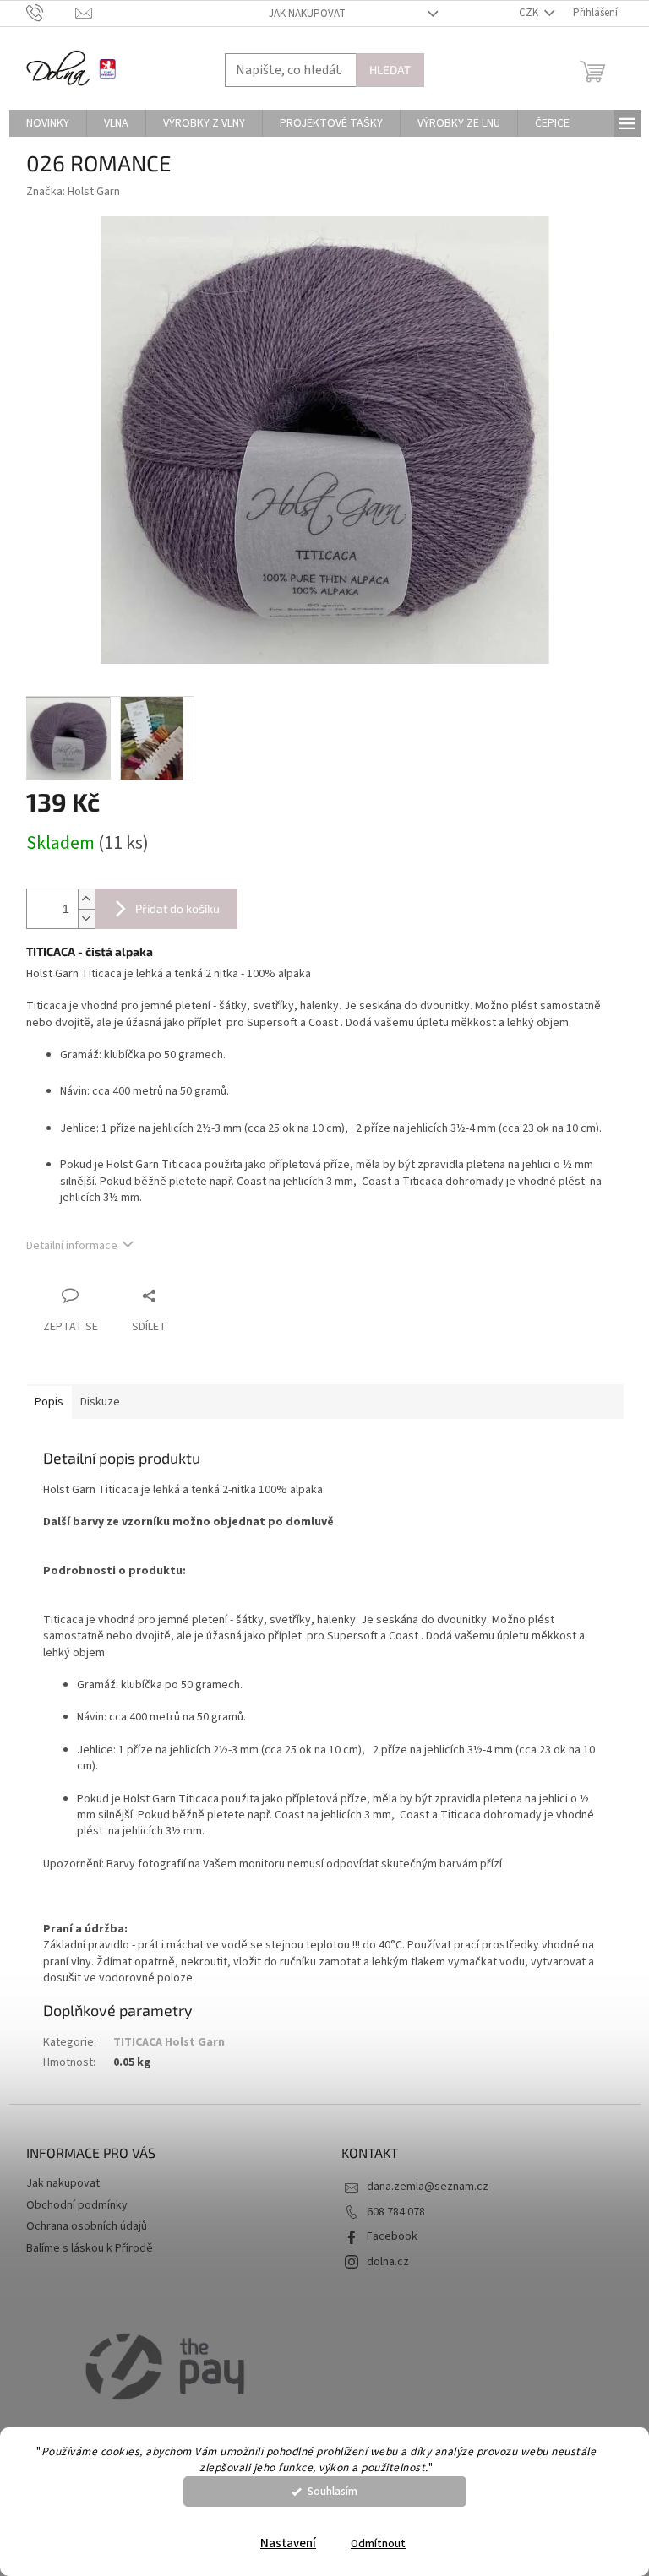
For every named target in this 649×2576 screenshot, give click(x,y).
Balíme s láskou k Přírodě (90, 2248)
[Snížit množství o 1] (86, 918)
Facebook (392, 2236)
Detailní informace (72, 1246)
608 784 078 (396, 2212)
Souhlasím (333, 2491)
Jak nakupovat (307, 14)
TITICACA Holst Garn (169, 2042)
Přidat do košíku (177, 908)
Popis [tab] (49, 1402)
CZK (530, 13)
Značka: (73, 192)
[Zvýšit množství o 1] (86, 899)
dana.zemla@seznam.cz (428, 2187)
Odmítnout (378, 2543)
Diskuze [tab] (100, 1402)
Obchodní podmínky (77, 2205)
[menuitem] (48, 123)
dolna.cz (388, 2262)
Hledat (390, 70)
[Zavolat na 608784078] (51, 13)
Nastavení (288, 2543)
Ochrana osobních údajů (87, 2226)
